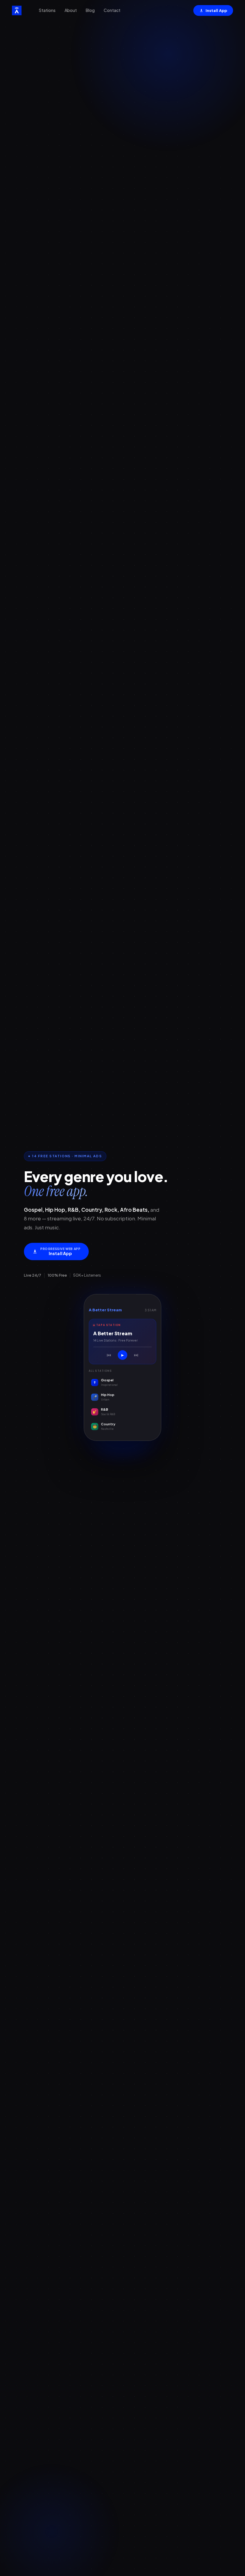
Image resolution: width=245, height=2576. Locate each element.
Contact (112, 10)
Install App (216, 10)
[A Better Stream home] (17, 10)
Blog (90, 10)
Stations (47, 10)
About (71, 10)
